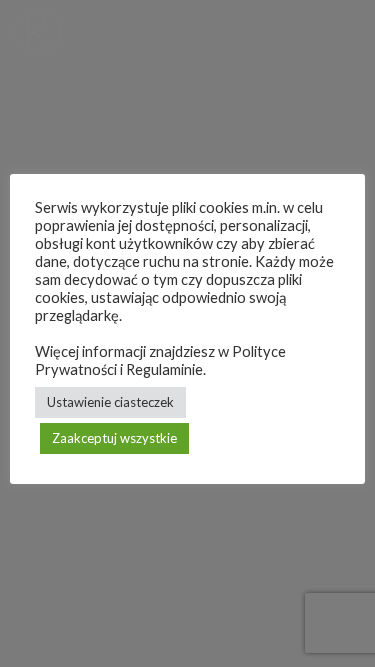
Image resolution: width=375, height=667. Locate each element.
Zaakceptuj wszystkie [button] (114, 438)
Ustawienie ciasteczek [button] (110, 402)
